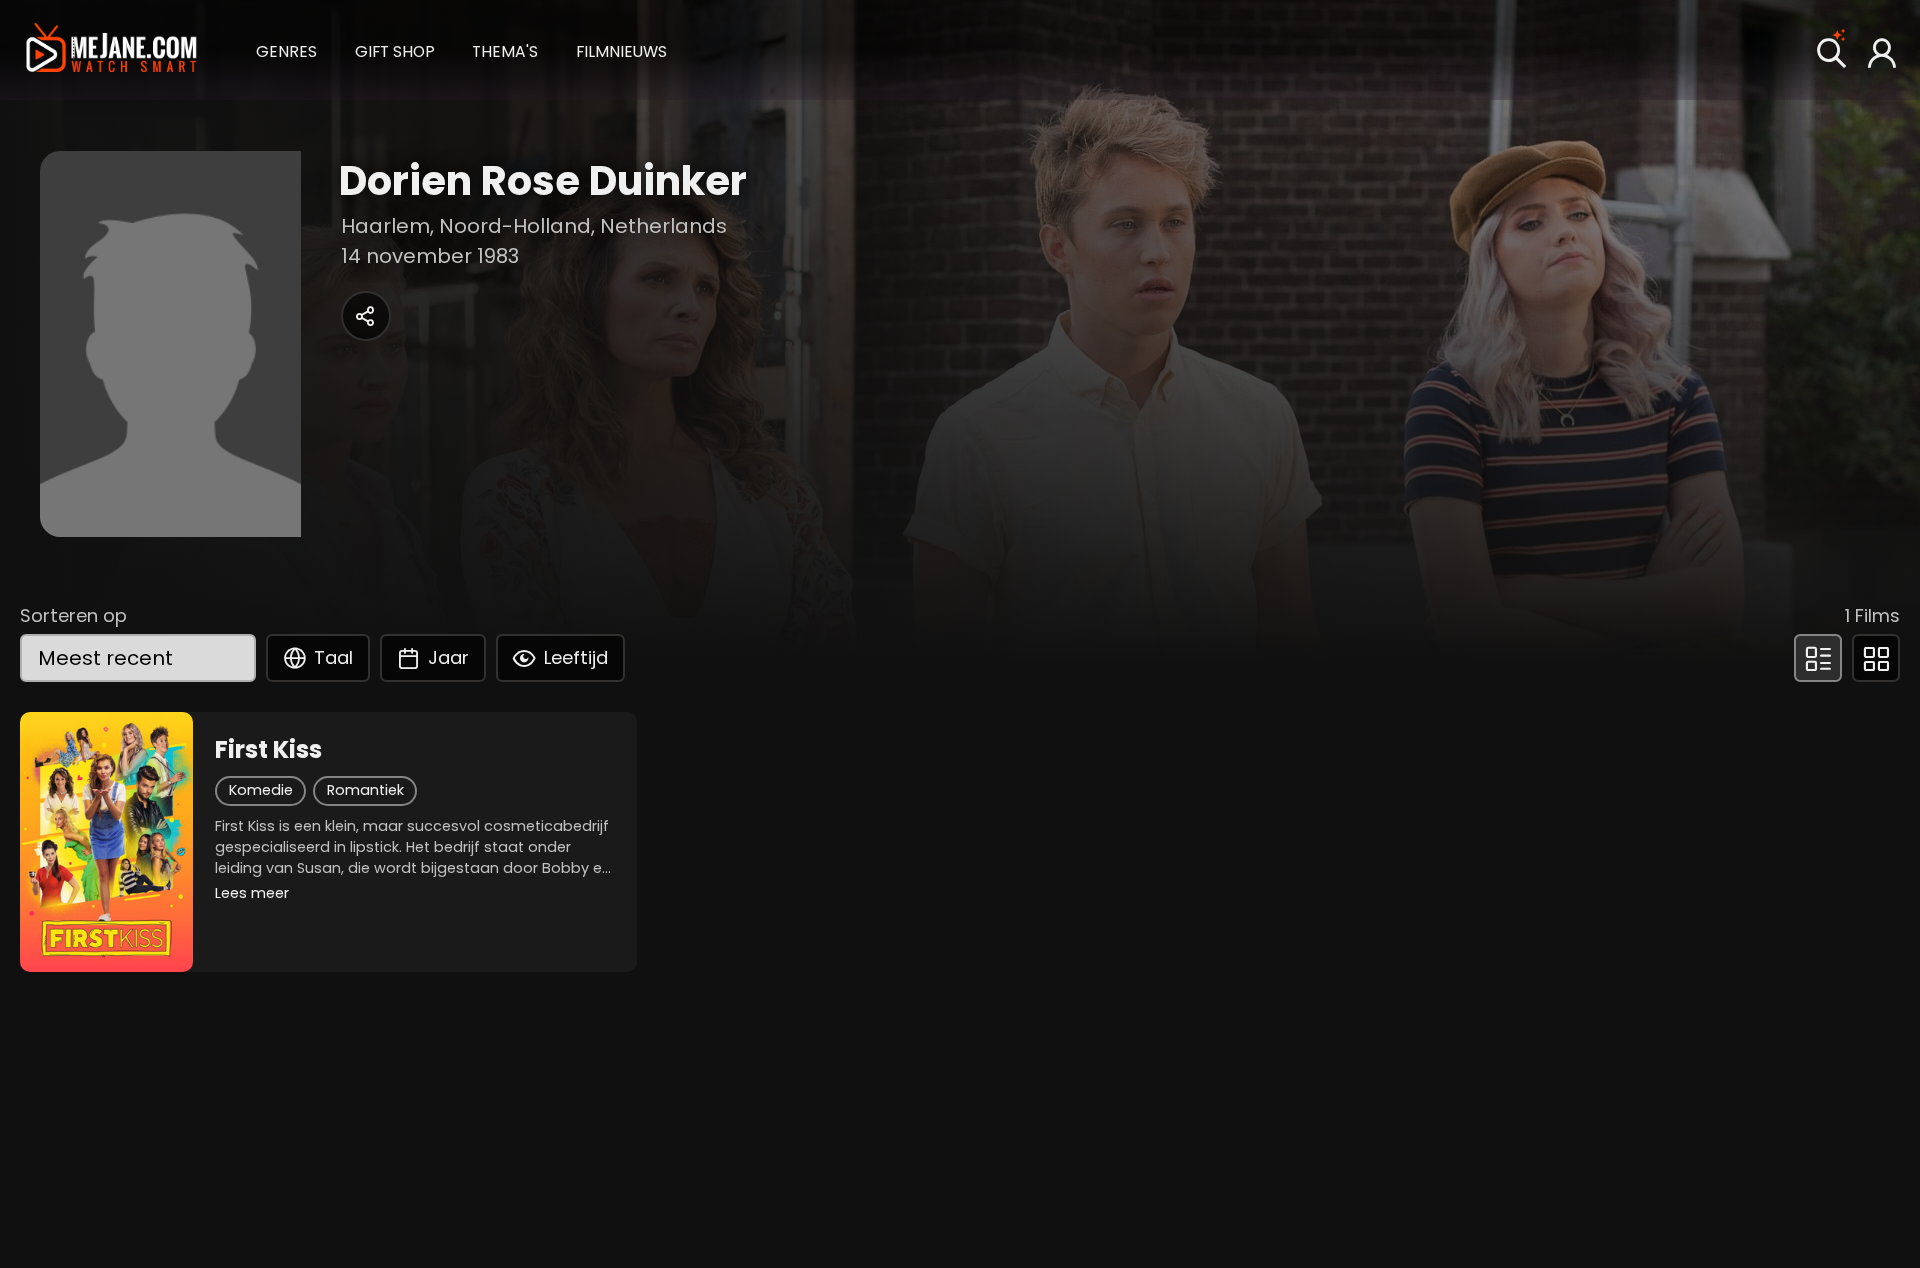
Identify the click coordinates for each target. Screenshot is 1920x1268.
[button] (286, 49)
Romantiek (365, 790)
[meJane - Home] (111, 49)
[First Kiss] (106, 842)
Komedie (261, 790)
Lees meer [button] (252, 893)
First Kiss (268, 750)
